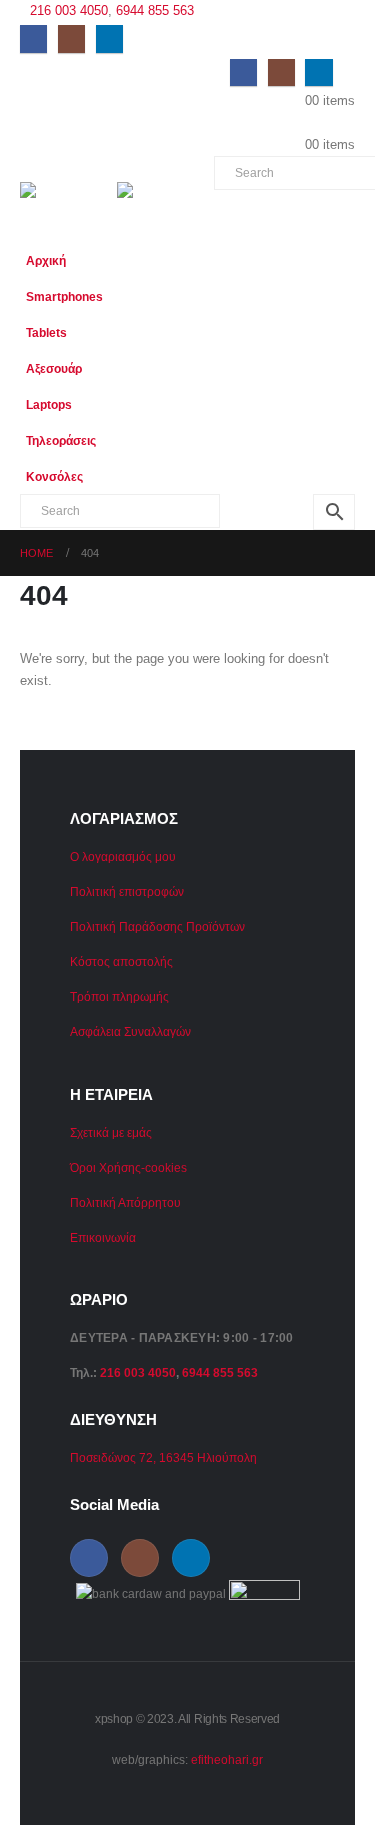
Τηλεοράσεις (61, 440)
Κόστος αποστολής (121, 961)
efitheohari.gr (227, 1759)
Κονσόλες (54, 476)
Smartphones (64, 296)
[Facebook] (33, 38)
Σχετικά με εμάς (111, 1132)
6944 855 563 (155, 10)
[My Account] (347, 71)
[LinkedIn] (109, 38)
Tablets (46, 332)
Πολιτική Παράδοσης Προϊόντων (157, 926)
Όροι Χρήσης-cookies (128, 1167)
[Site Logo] (68, 199)
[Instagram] (71, 38)
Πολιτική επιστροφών (127, 891)
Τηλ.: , (164, 1372)
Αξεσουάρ (54, 368)
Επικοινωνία (103, 1237)
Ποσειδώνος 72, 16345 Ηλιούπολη (163, 1457)
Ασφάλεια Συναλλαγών (130, 1031)
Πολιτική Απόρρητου (125, 1202)
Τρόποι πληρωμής (119, 996)
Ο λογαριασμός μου (123, 856)
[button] (335, 325)
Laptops (49, 404)
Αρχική (46, 260)
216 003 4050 (69, 10)
